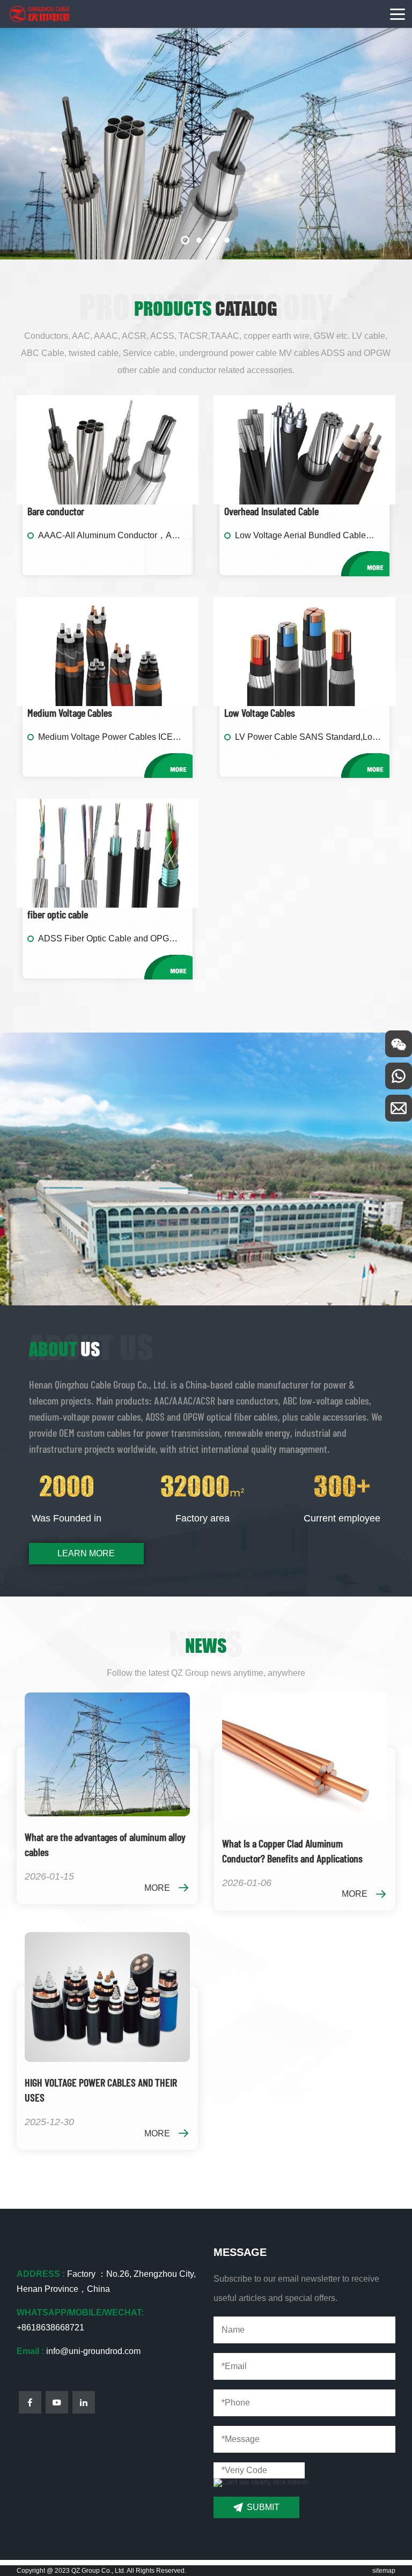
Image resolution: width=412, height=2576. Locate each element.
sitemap (384, 2571)
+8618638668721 (50, 2328)
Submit (263, 2507)
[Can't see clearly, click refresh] (261, 2483)
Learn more (86, 1553)
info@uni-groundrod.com (93, 2351)
